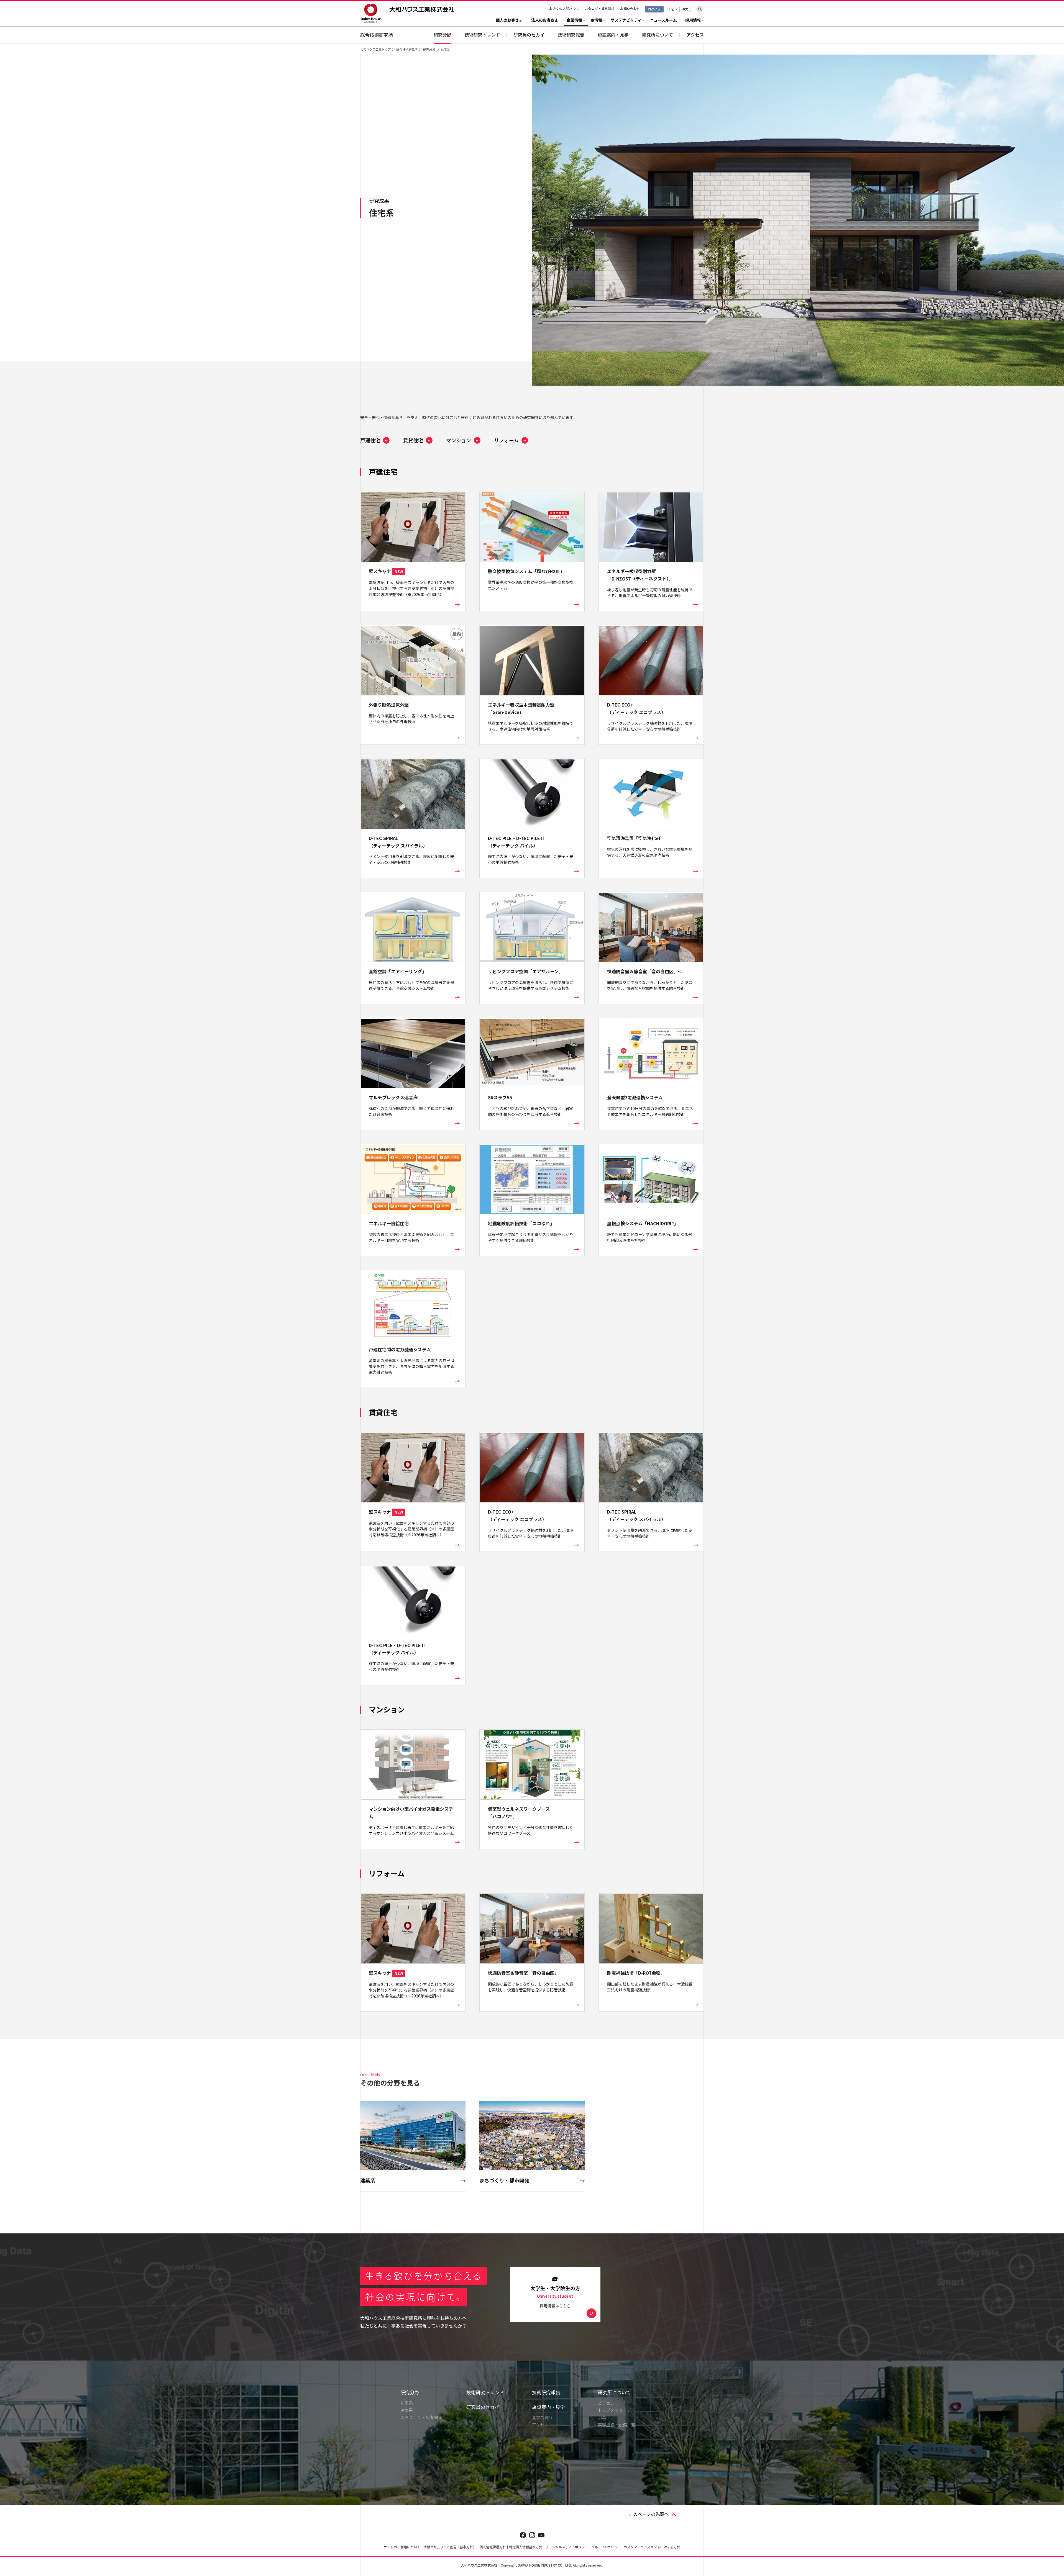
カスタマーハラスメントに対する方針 (652, 2547)
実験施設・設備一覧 (617, 2425)
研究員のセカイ (529, 35)
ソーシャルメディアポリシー (567, 2547)
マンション (459, 440)
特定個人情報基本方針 (526, 2547)
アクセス (695, 35)
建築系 (407, 2410)
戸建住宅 (370, 440)
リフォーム (506, 440)
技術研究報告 (571, 35)
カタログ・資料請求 (600, 8)
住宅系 (407, 2403)
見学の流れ (542, 2417)
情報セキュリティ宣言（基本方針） (450, 2547)
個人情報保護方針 (493, 2547)
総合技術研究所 (377, 35)
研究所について (614, 2392)
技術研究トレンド (482, 35)
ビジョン (606, 2403)
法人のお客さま (545, 20)
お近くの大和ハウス (564, 8)
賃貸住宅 (413, 440)
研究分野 (443, 35)
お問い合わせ (630, 8)
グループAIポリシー (606, 2547)
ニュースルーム (663, 20)
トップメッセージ (615, 2410)
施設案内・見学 (548, 2407)
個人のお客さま (509, 20)
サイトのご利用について (402, 2547)
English (674, 9)
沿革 (602, 2417)
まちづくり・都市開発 (421, 2417)
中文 (685, 9)
